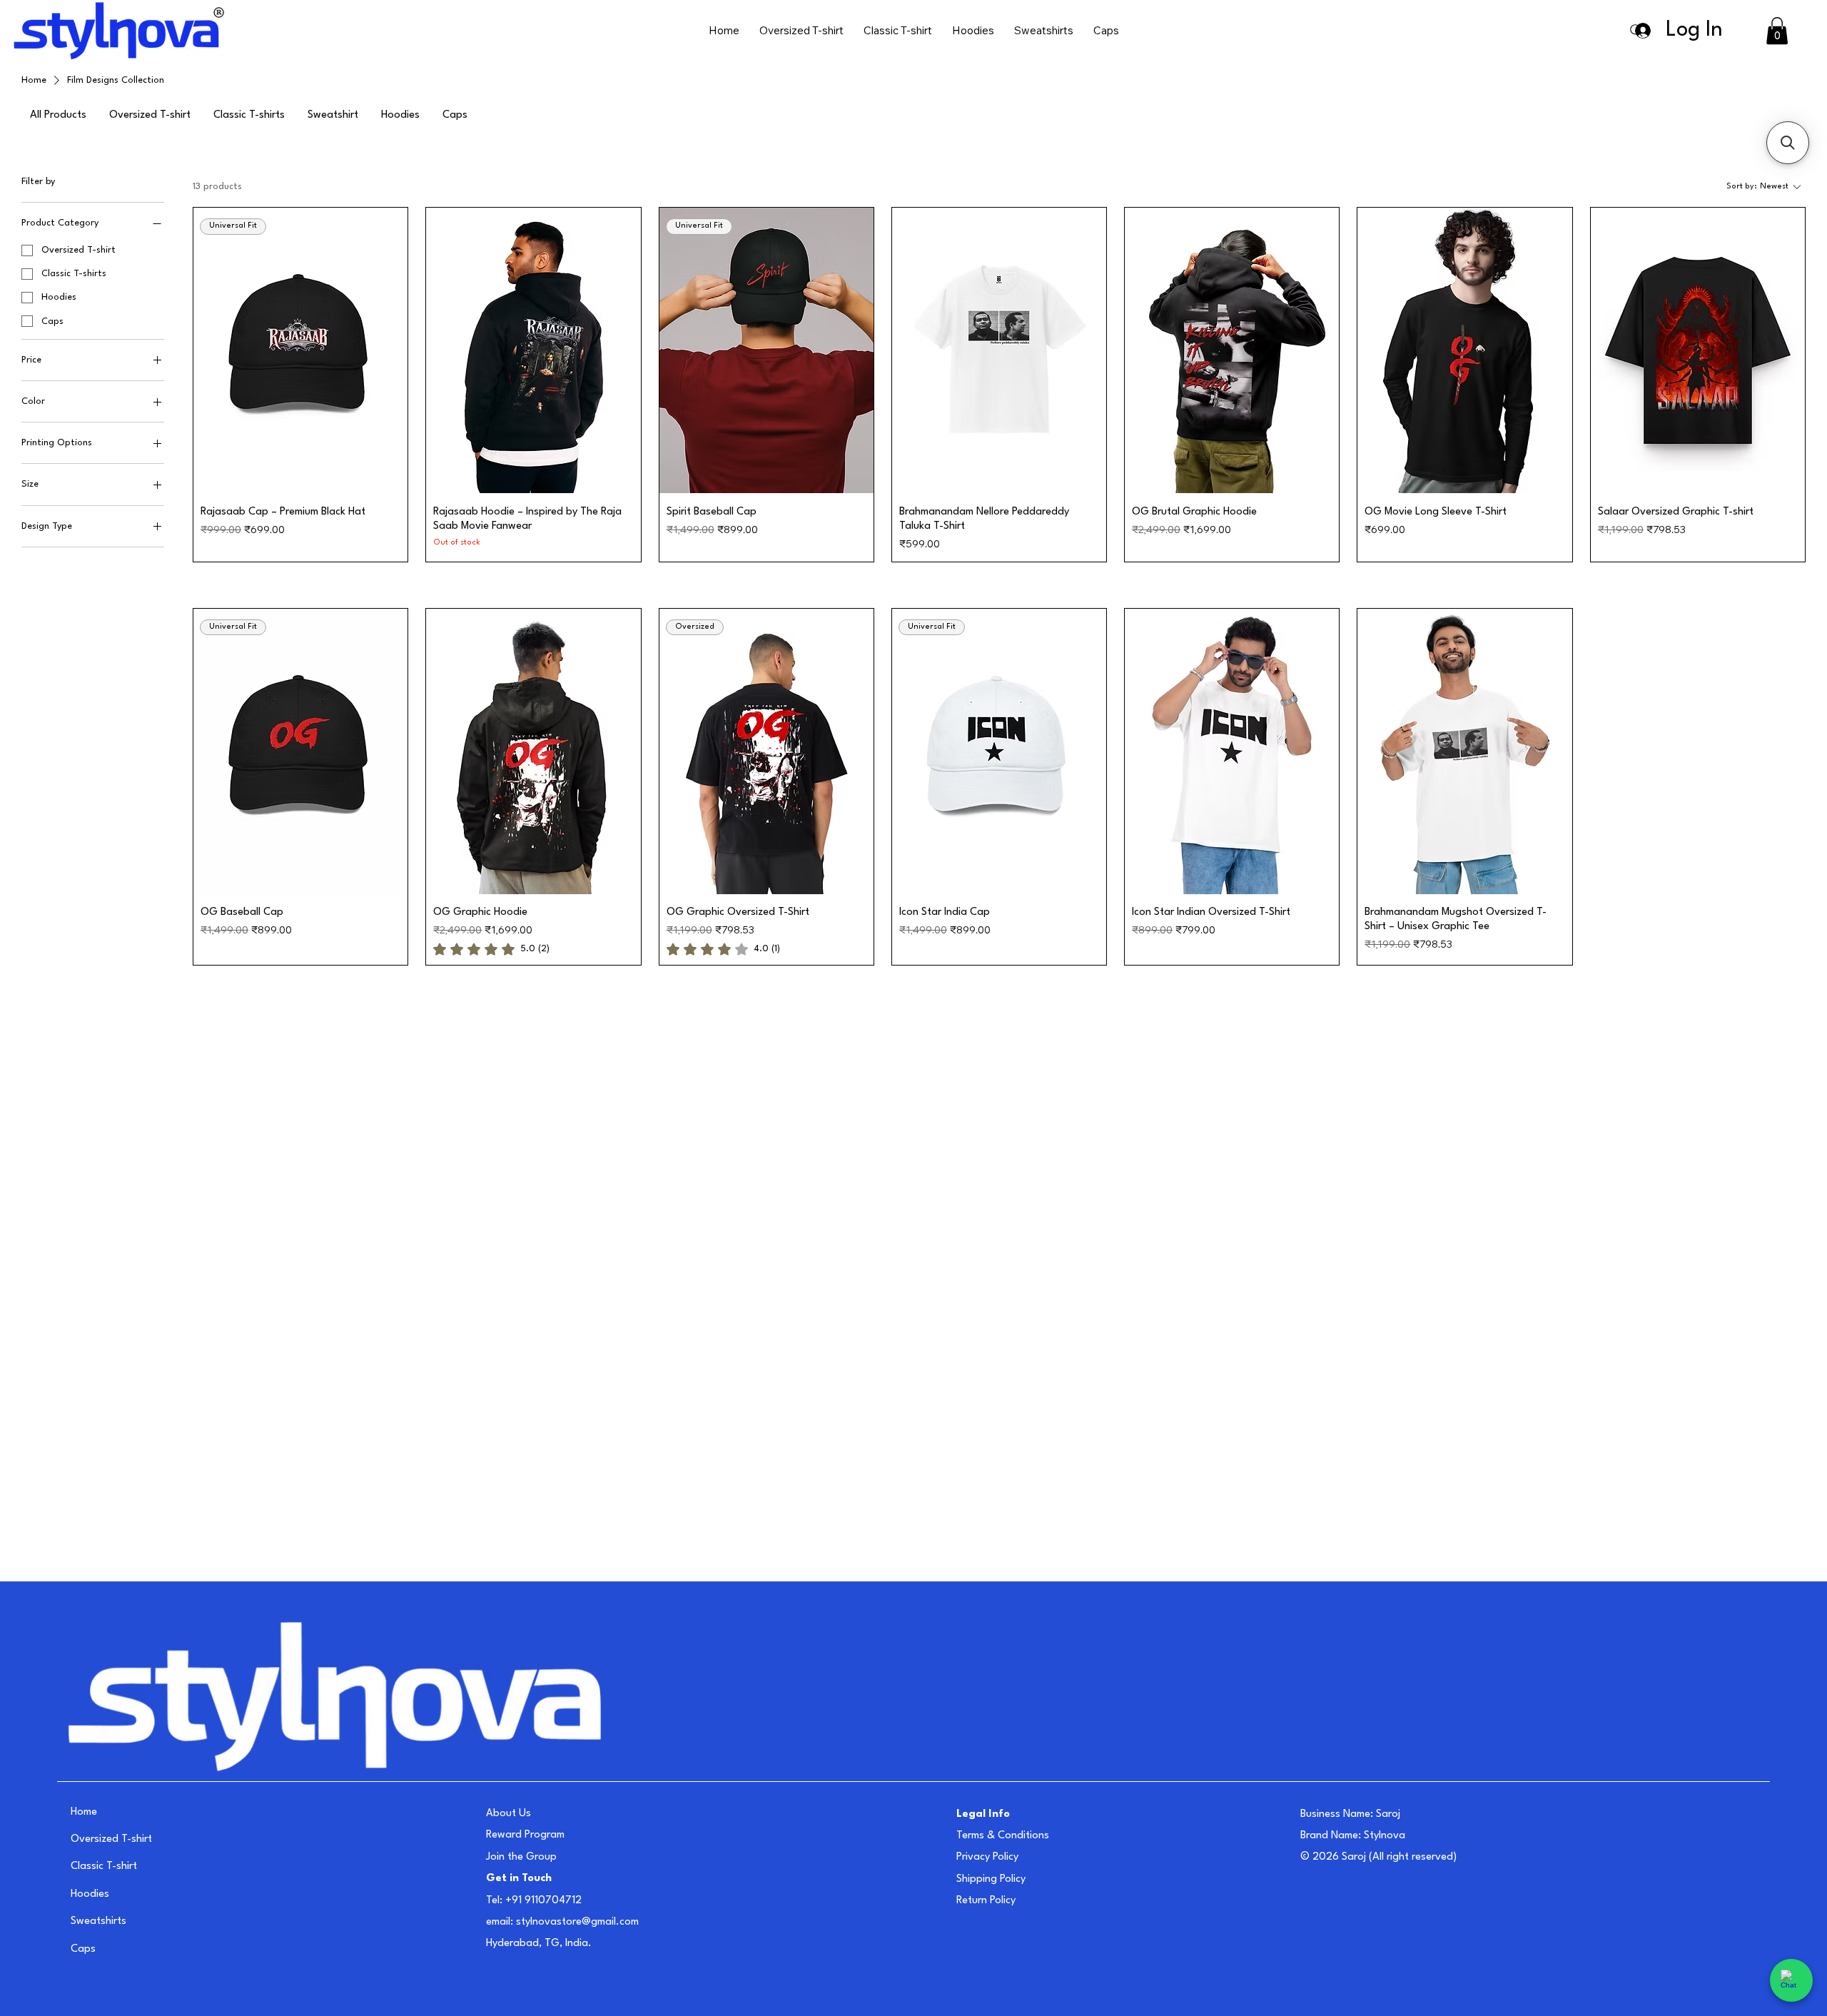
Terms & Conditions (1003, 1836)
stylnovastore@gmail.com (577, 1922)
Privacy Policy (987, 1857)
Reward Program (525, 1835)
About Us (508, 1814)
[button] (1777, 31)
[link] (491, 949)
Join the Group (521, 1857)
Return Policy (986, 1901)
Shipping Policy (991, 1879)
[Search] (1636, 31)
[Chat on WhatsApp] (1791, 1980)
